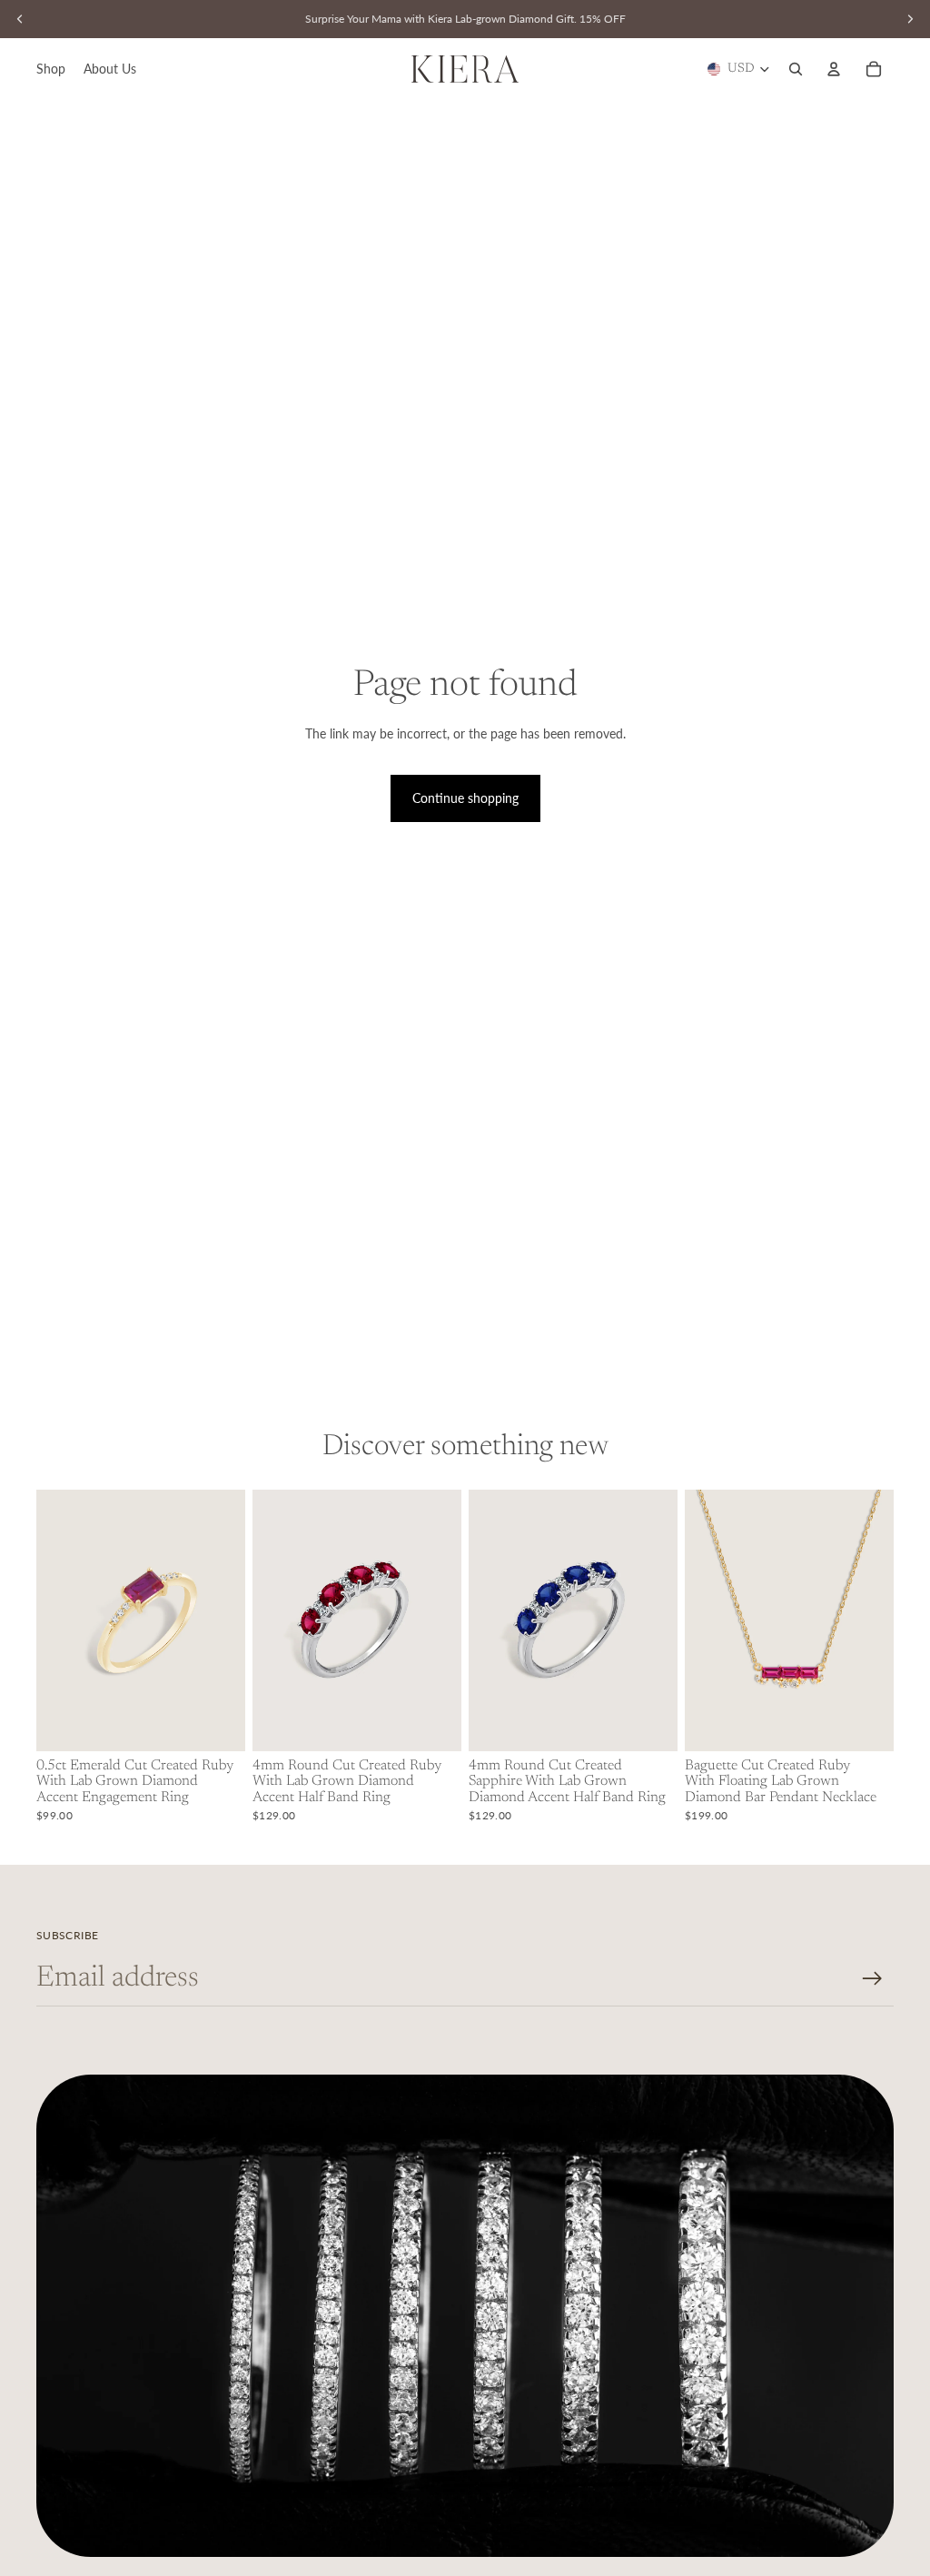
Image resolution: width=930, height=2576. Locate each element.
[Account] (834, 69)
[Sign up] (872, 1979)
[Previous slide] (50, 1620)
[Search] (796, 69)
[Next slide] (231, 1620)
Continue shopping (465, 798)
